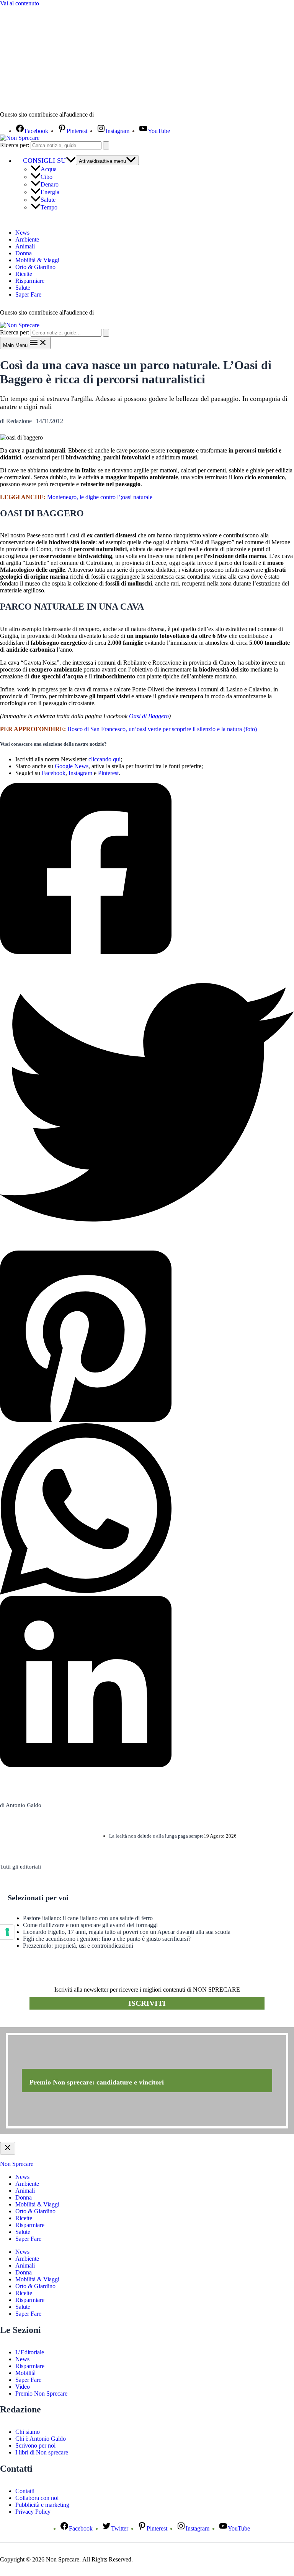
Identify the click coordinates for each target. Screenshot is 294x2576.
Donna (24, 253)
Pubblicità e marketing (42, 2505)
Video (23, 2387)
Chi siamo (28, 2432)
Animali (25, 246)
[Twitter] (147, 1103)
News (22, 233)
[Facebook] (147, 869)
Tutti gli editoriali (20, 1867)
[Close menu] (8, 2148)
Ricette (24, 274)
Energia (50, 192)
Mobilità (25, 2373)
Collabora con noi (37, 2498)
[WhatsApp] (147, 1510)
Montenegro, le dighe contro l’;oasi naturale (100, 497)
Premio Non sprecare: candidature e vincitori (97, 2082)
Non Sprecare (17, 2164)
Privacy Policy (33, 2512)
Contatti (25, 2491)
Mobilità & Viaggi (37, 260)
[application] (71, 161)
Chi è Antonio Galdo (41, 2439)
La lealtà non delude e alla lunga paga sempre (156, 1836)
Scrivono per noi (35, 2445)
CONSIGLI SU (44, 161)
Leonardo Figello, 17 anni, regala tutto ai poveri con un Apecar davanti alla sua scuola (127, 1932)
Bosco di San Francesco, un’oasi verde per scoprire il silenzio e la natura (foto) (162, 729)
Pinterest (108, 773)
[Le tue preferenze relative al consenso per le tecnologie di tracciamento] (7, 1932)
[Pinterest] (147, 1337)
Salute (48, 200)
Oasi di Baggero (149, 716)
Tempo (49, 207)
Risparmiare (30, 281)
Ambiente (27, 239)
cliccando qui (105, 759)
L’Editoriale (30, 2352)
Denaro (50, 184)
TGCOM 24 (118, 115)
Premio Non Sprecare (41, 2394)
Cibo (47, 177)
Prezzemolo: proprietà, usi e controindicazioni (78, 1946)
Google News (72, 766)
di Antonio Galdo (21, 1805)
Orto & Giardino (35, 267)
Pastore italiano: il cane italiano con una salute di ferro (88, 1918)
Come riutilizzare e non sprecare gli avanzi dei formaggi (90, 1925)
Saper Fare (28, 294)
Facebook (54, 773)
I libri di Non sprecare (42, 2452)
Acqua (49, 169)
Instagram (80, 773)
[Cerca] (106, 145)
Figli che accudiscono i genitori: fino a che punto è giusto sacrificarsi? (107, 1939)
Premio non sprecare (31, 2023)
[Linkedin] (147, 1682)
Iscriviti (147, 2003)
